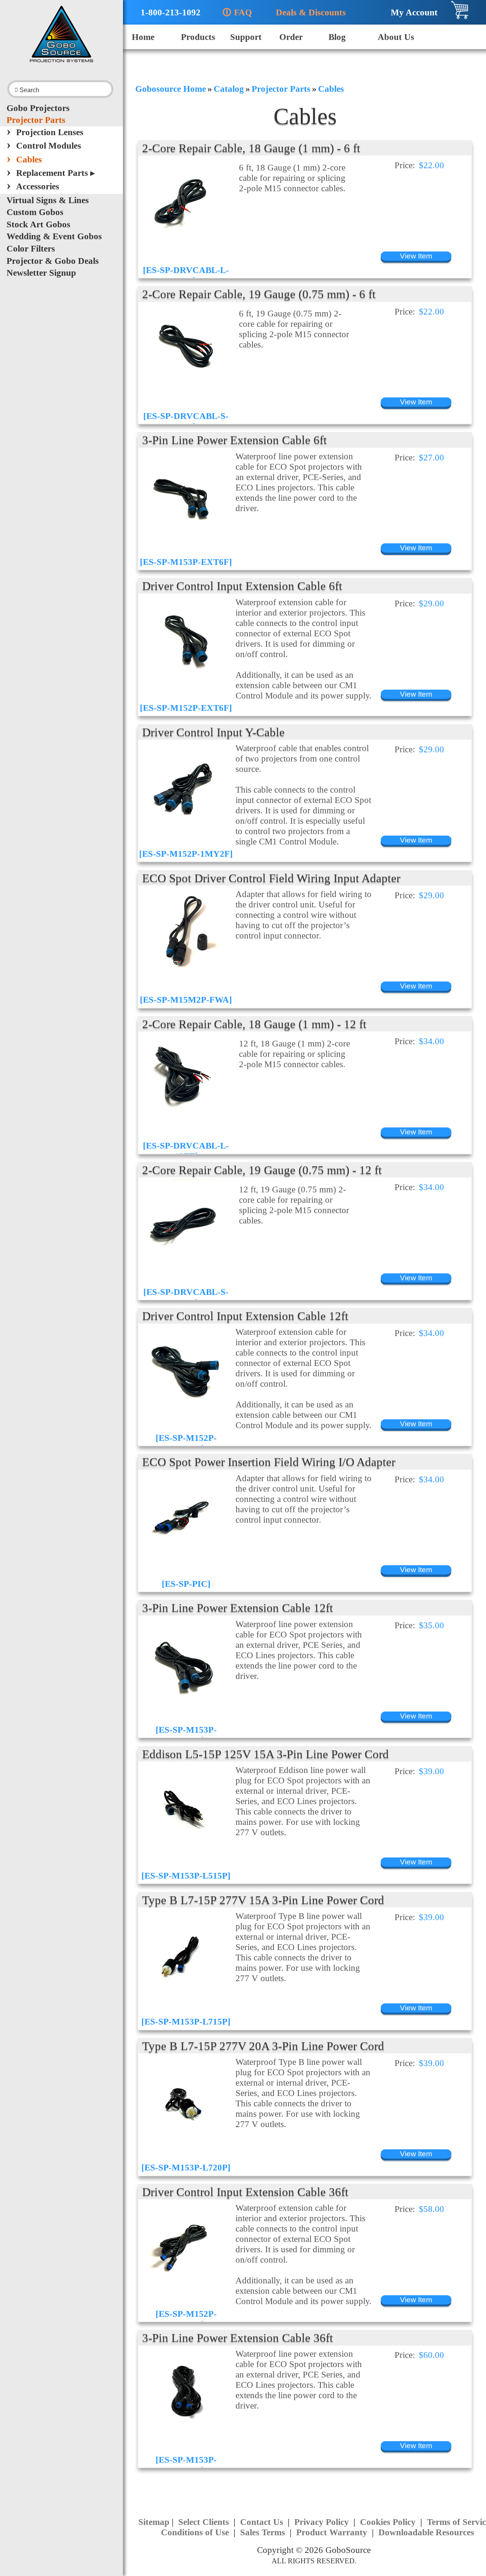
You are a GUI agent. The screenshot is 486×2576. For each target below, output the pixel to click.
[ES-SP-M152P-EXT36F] (186, 2319)
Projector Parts (36, 120)
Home (143, 37)
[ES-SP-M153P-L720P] (186, 2167)
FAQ (237, 12)
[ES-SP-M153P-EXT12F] (186, 1735)
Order (291, 37)
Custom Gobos (35, 212)
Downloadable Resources (426, 2532)
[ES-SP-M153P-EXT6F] (186, 562)
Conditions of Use (196, 2532)
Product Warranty (333, 2532)
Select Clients (205, 2522)
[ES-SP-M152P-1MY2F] (186, 854)
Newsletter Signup (41, 273)
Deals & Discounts (307, 12)
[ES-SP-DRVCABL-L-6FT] (186, 275)
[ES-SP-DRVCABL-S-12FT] (186, 1297)
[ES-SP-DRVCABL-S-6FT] (186, 421)
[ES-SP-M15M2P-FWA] (186, 1000)
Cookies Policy (389, 2522)
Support (246, 37)
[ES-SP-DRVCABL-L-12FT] (186, 1151)
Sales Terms (264, 2532)
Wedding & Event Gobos (54, 236)
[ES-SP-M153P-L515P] (186, 1876)
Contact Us (263, 2522)
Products (198, 37)
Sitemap (154, 2522)
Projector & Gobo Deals (53, 261)
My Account (411, 12)
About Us (396, 37)
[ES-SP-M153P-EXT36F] (186, 2465)
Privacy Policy (323, 2522)
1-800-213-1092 (166, 12)
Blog (337, 37)
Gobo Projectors (38, 108)
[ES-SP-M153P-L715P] (186, 2021)
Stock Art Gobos (38, 224)
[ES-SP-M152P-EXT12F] (186, 1443)
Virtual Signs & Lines (48, 200)
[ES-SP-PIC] (186, 1584)
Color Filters (31, 248)
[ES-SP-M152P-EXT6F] (186, 708)
